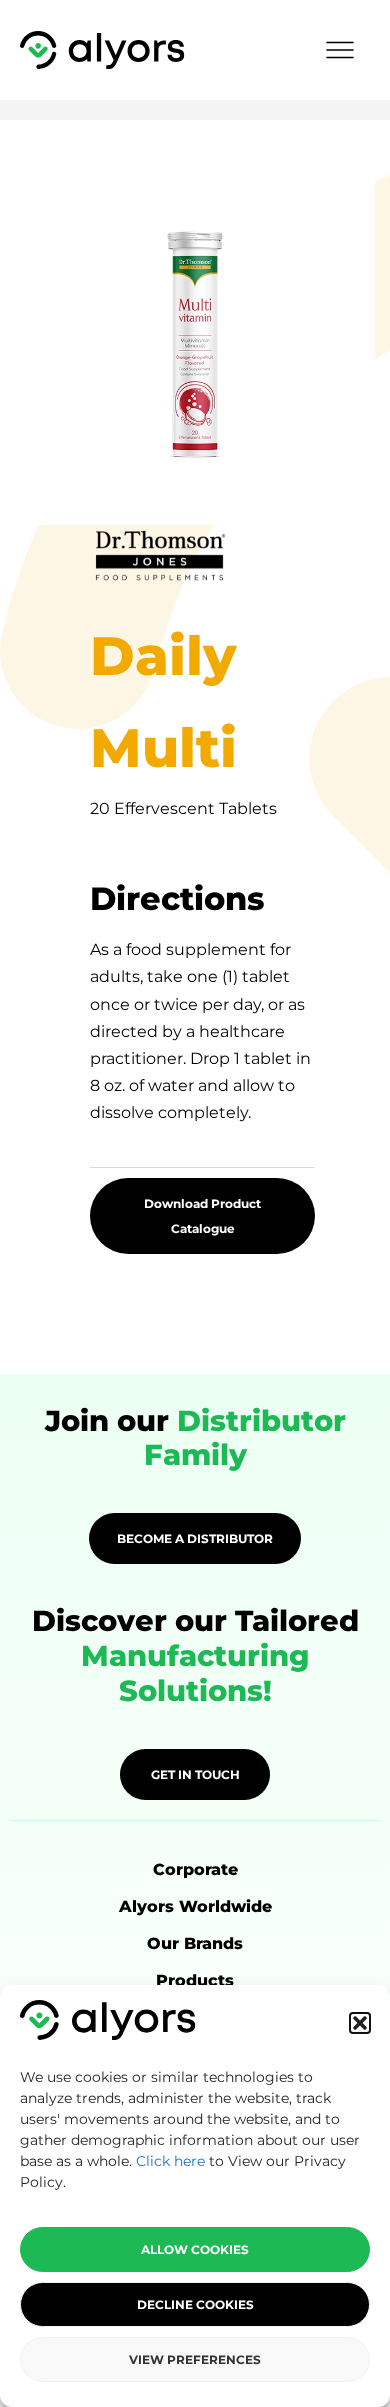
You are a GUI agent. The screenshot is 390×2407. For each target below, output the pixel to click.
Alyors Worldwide (195, 1906)
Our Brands (195, 1943)
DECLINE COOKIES (195, 2304)
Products (195, 1980)
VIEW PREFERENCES (195, 2359)
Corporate (195, 1869)
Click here (170, 2161)
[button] (360, 2023)
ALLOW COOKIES (195, 2249)
